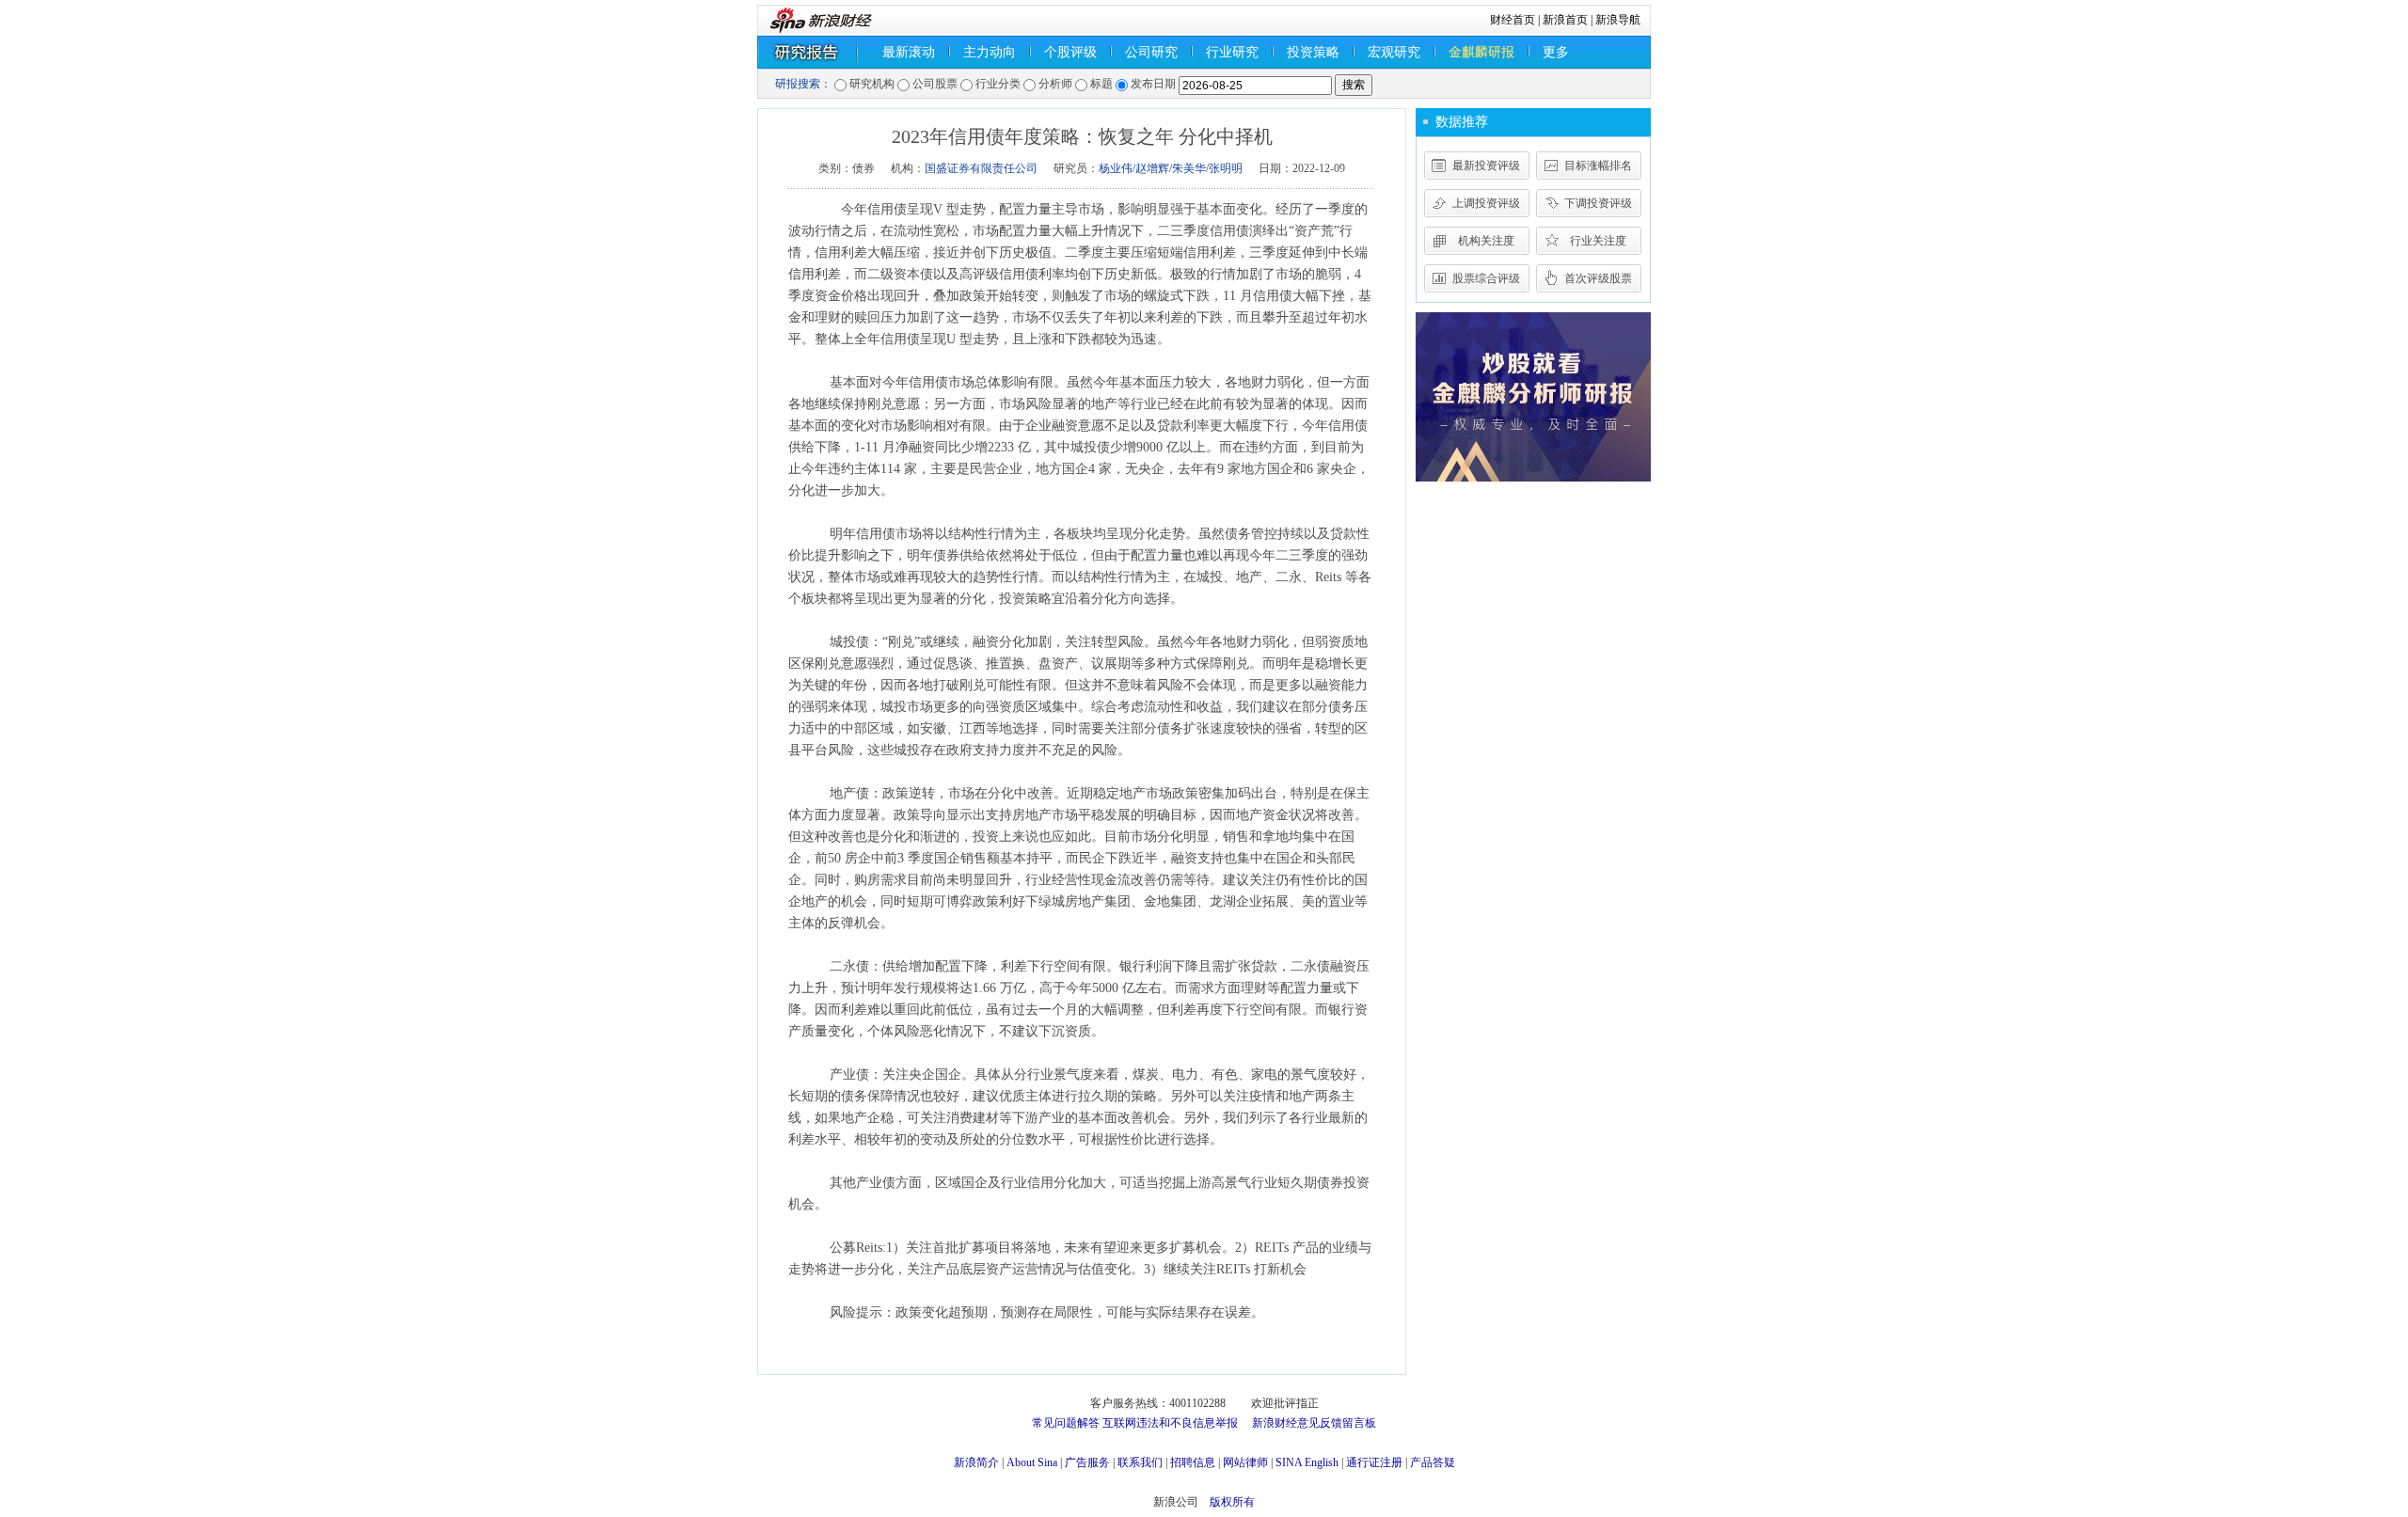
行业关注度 (1598, 241)
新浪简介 (976, 1462)
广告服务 (1087, 1462)
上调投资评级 (1486, 203)
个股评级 (1070, 52)
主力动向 (990, 52)
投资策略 (1313, 52)
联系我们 (1140, 1462)
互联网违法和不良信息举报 (1170, 1423)
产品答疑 (1433, 1462)
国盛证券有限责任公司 (981, 168)
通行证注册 (1374, 1462)
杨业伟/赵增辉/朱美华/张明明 (1171, 168)
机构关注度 (1486, 241)
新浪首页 (1565, 20)
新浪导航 (1618, 20)
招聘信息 (1193, 1462)
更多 (1556, 52)
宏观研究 (1394, 52)
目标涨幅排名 (1598, 166)
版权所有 (1232, 1502)
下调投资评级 (1598, 203)
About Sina (1032, 1462)
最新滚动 (909, 52)
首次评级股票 (1598, 278)
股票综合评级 (1486, 278)
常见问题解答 (1066, 1423)
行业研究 (1232, 52)
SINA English (1307, 1462)
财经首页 (1513, 20)
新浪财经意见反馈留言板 (1314, 1423)
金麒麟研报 (1481, 52)
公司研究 (1151, 52)
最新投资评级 (1486, 166)
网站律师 (1245, 1462)
